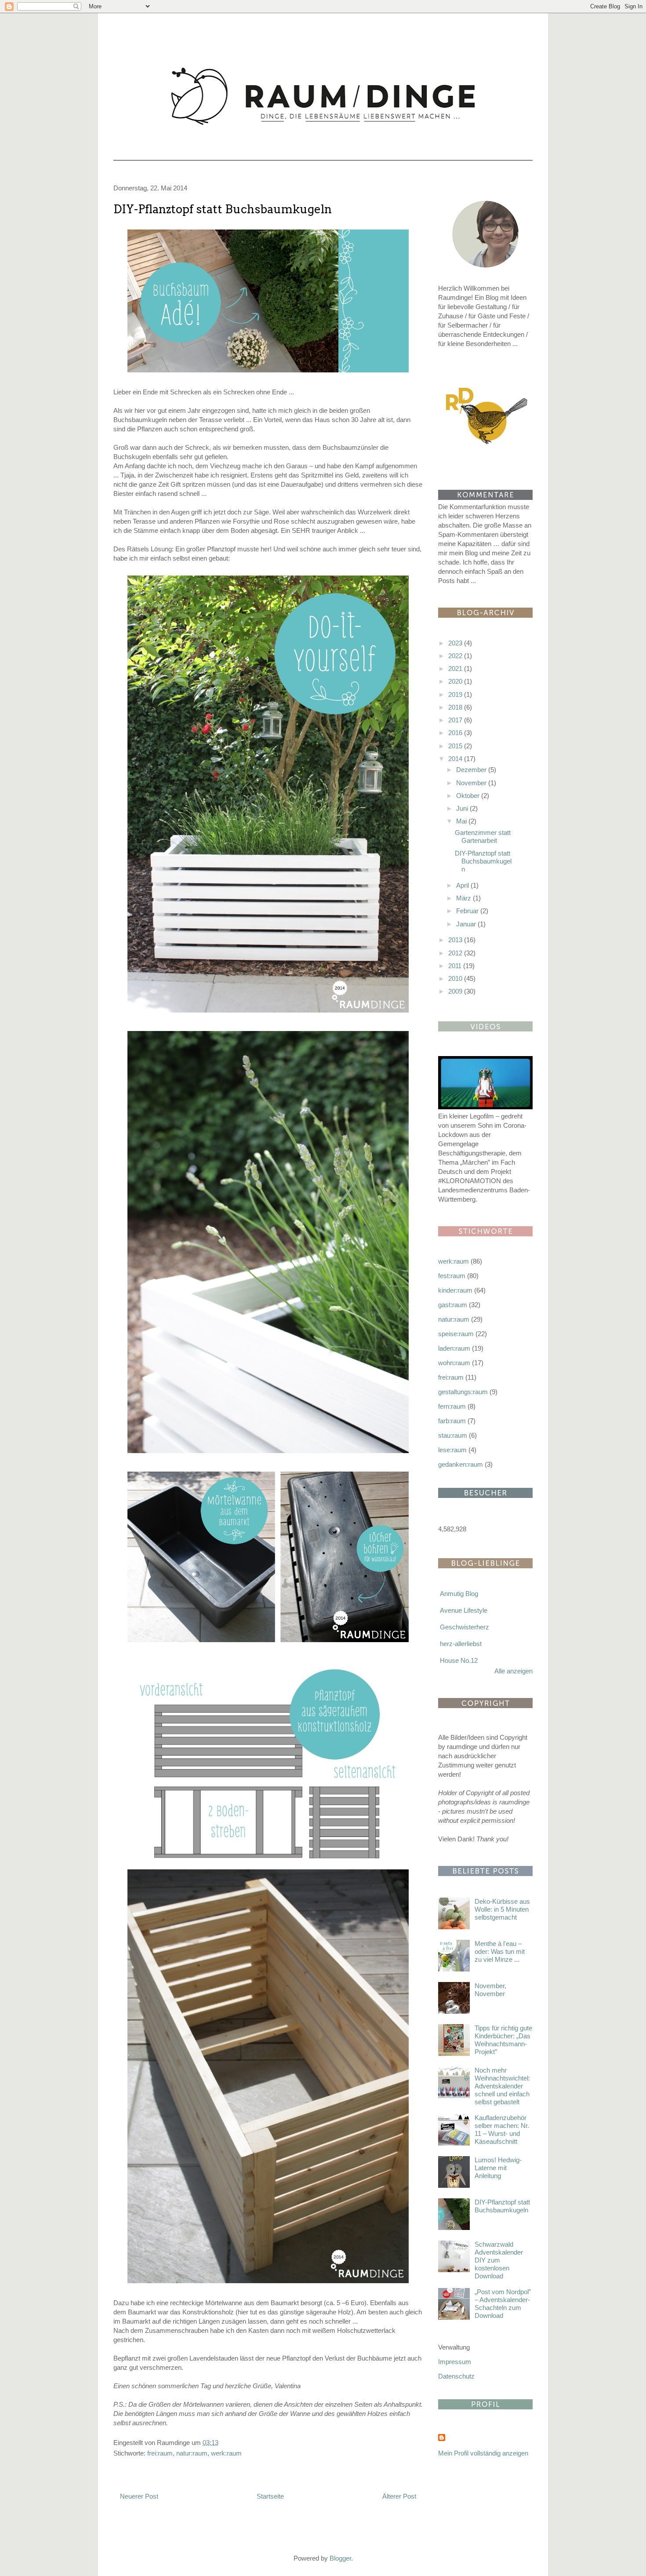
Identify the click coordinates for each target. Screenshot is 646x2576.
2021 (456, 669)
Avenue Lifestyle (464, 1610)
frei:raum (160, 2453)
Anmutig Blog (459, 1594)
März (465, 898)
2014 (456, 759)
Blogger (340, 2558)
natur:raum (192, 2453)
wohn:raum (454, 1363)
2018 (456, 707)
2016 (456, 733)
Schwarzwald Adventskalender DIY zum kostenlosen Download (499, 2260)
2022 (456, 656)
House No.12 (459, 1660)
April (463, 885)
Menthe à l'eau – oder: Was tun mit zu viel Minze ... (500, 1951)
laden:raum (454, 1348)
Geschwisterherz (465, 1627)
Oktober (469, 796)
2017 (456, 720)
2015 (456, 746)
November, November (490, 1990)
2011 (456, 966)
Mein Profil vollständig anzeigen (483, 2453)
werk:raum (226, 2453)
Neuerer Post (139, 2496)
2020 (456, 681)
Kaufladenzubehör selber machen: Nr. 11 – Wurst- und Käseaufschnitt (502, 2130)
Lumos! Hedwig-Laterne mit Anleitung (498, 2168)
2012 (456, 953)
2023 (456, 643)
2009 (456, 991)
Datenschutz (456, 2376)
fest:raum (452, 1276)
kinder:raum (455, 1290)
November (472, 783)
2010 (456, 978)
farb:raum (452, 1421)
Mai (462, 821)
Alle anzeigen (514, 1671)
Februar (468, 911)
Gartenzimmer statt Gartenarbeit (483, 836)
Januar (467, 924)
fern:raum (452, 1406)
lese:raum (452, 1450)
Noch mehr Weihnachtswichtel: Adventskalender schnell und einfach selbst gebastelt (502, 2086)
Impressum (455, 2362)
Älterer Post (399, 2496)
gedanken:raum (461, 1464)
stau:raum (453, 1435)
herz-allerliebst (461, 1644)
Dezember (472, 770)
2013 (456, 940)
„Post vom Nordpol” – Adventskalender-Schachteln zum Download (503, 2304)
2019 (456, 694)
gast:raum (453, 1305)
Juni (463, 808)
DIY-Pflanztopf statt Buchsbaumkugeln (223, 209)
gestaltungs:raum (463, 1392)
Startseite (270, 2496)
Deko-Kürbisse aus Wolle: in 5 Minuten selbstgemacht (502, 1909)
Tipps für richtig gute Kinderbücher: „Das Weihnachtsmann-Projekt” (503, 2040)
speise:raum (456, 1334)
